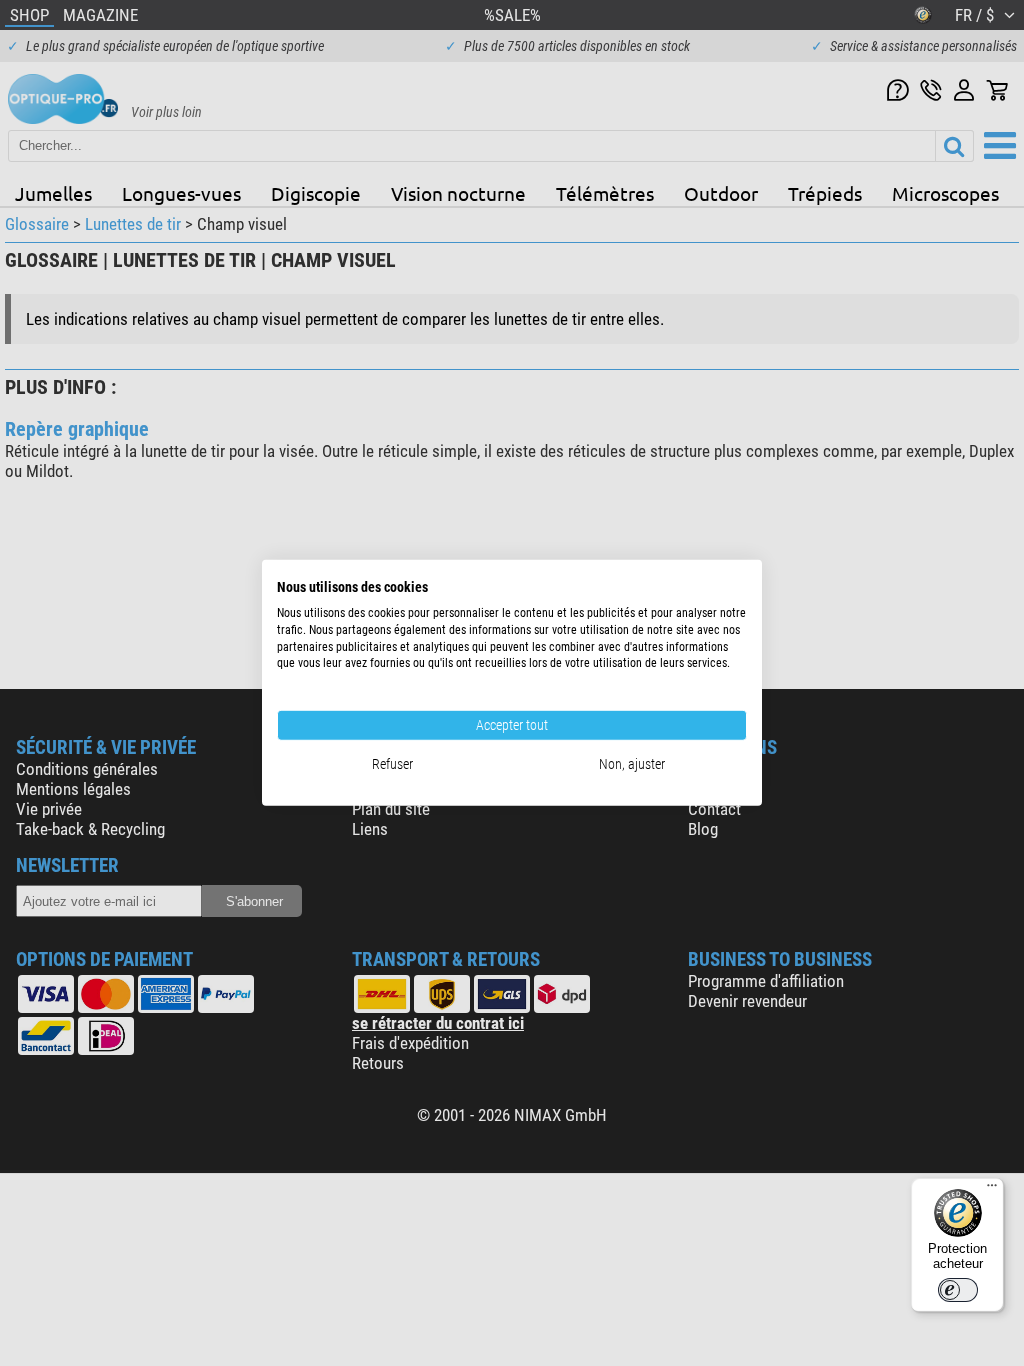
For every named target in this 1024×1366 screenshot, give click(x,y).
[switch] (958, 1290)
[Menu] (992, 1190)
